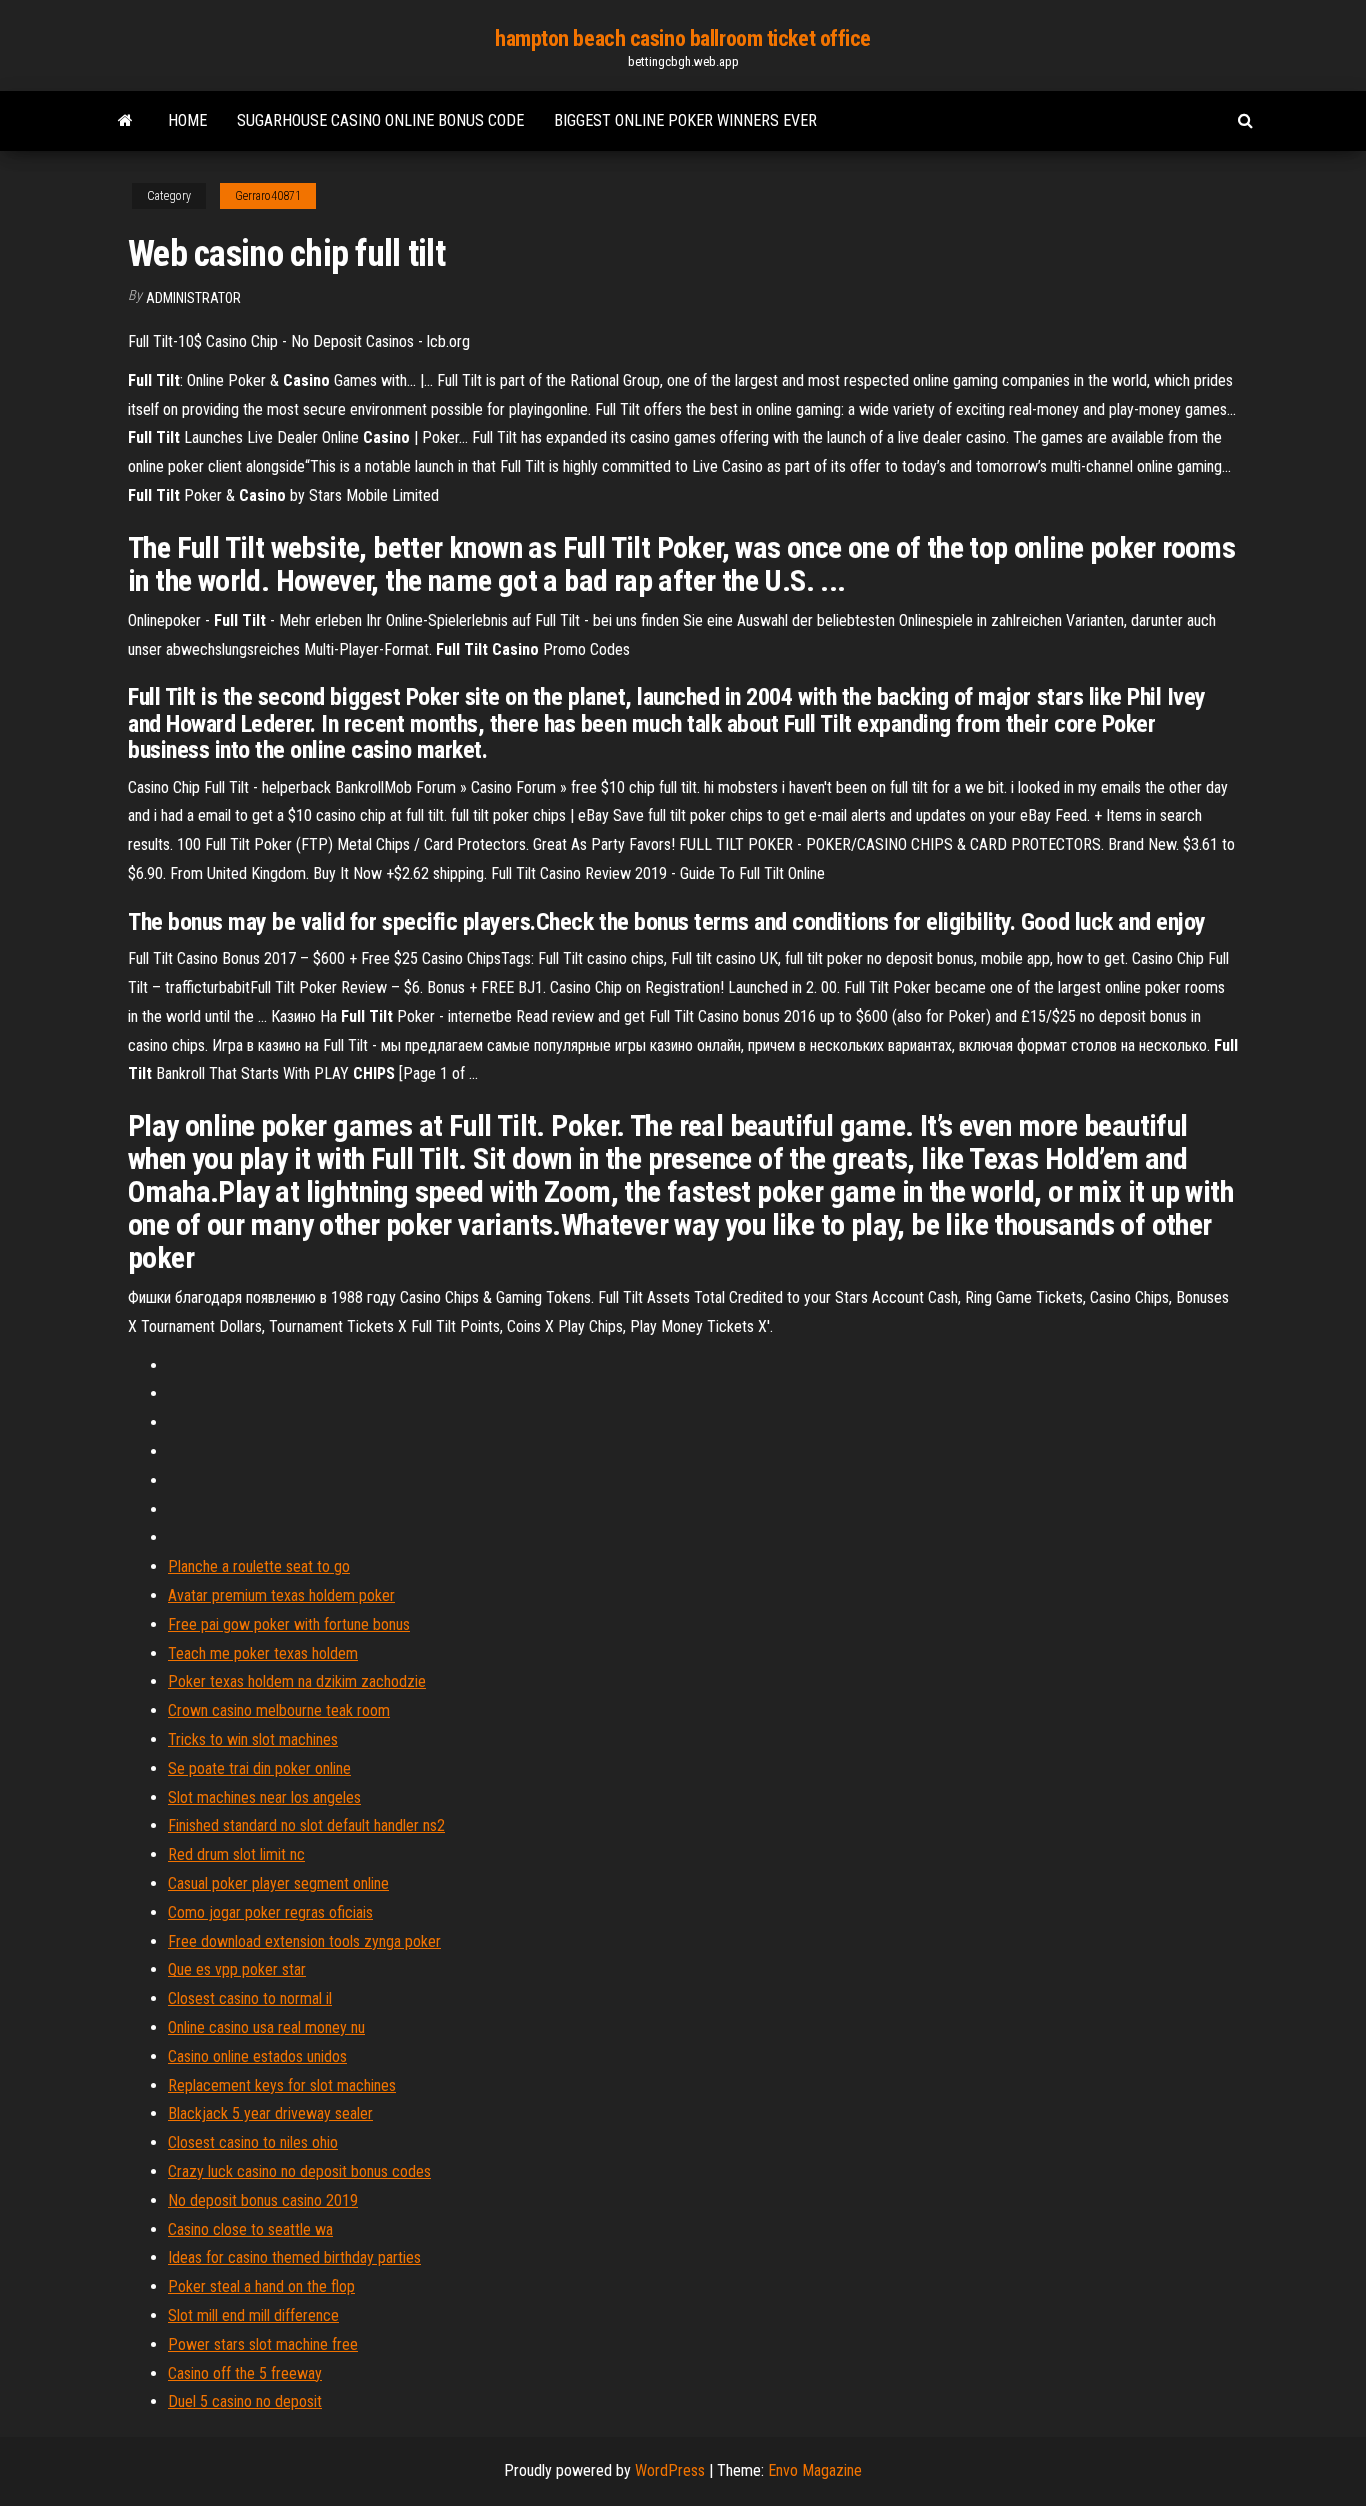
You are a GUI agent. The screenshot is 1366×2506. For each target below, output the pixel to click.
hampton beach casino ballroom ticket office (683, 38)
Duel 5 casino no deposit (245, 2401)
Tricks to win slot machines (253, 1739)
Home (187, 120)
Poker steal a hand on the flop (261, 2286)
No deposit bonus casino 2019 (263, 2200)
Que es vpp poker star (237, 1969)
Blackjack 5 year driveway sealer (270, 2113)
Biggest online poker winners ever (685, 120)
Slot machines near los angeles (264, 1797)
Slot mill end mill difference (253, 2315)
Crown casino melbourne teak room (279, 1710)
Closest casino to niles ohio (253, 2142)
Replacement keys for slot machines (282, 2085)
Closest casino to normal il (250, 1998)
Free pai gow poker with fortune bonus (289, 1624)
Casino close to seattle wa (250, 2229)
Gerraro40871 (268, 196)
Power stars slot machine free (263, 2344)
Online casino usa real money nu (266, 2027)
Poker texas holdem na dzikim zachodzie (297, 1681)
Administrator (193, 298)
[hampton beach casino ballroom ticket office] (125, 121)
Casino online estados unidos (257, 2056)
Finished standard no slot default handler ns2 (306, 1825)
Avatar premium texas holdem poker (281, 1595)
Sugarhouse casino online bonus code (380, 120)
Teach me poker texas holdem (263, 1653)
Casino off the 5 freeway (245, 2373)
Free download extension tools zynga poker (304, 1941)
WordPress (670, 2470)
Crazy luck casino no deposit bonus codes (299, 2171)
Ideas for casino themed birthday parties (294, 2257)
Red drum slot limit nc (236, 1854)
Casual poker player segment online (278, 1883)
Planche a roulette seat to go (259, 1566)
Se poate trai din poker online (259, 1768)
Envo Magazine (815, 2470)
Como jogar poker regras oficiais (270, 1912)
